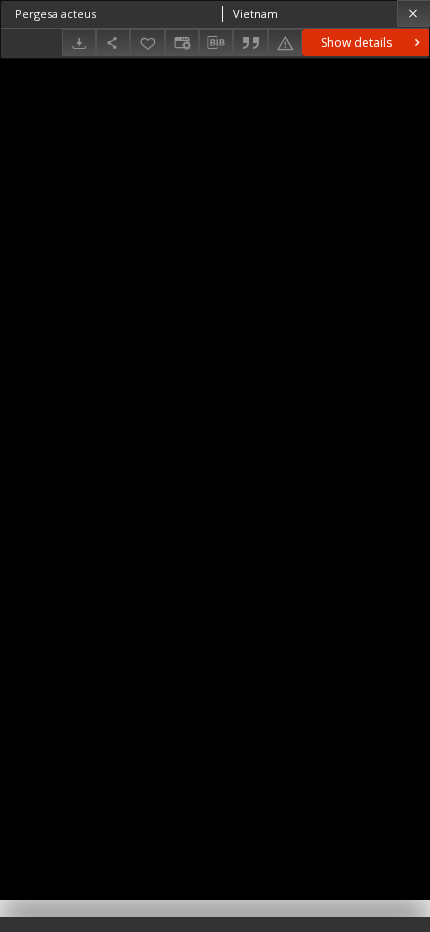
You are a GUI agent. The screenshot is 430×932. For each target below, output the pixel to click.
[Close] (413, 13)
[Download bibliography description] (216, 43)
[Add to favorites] (147, 42)
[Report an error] (285, 42)
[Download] (79, 42)
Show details (356, 42)
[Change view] (182, 42)
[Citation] (250, 42)
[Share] (113, 42)
